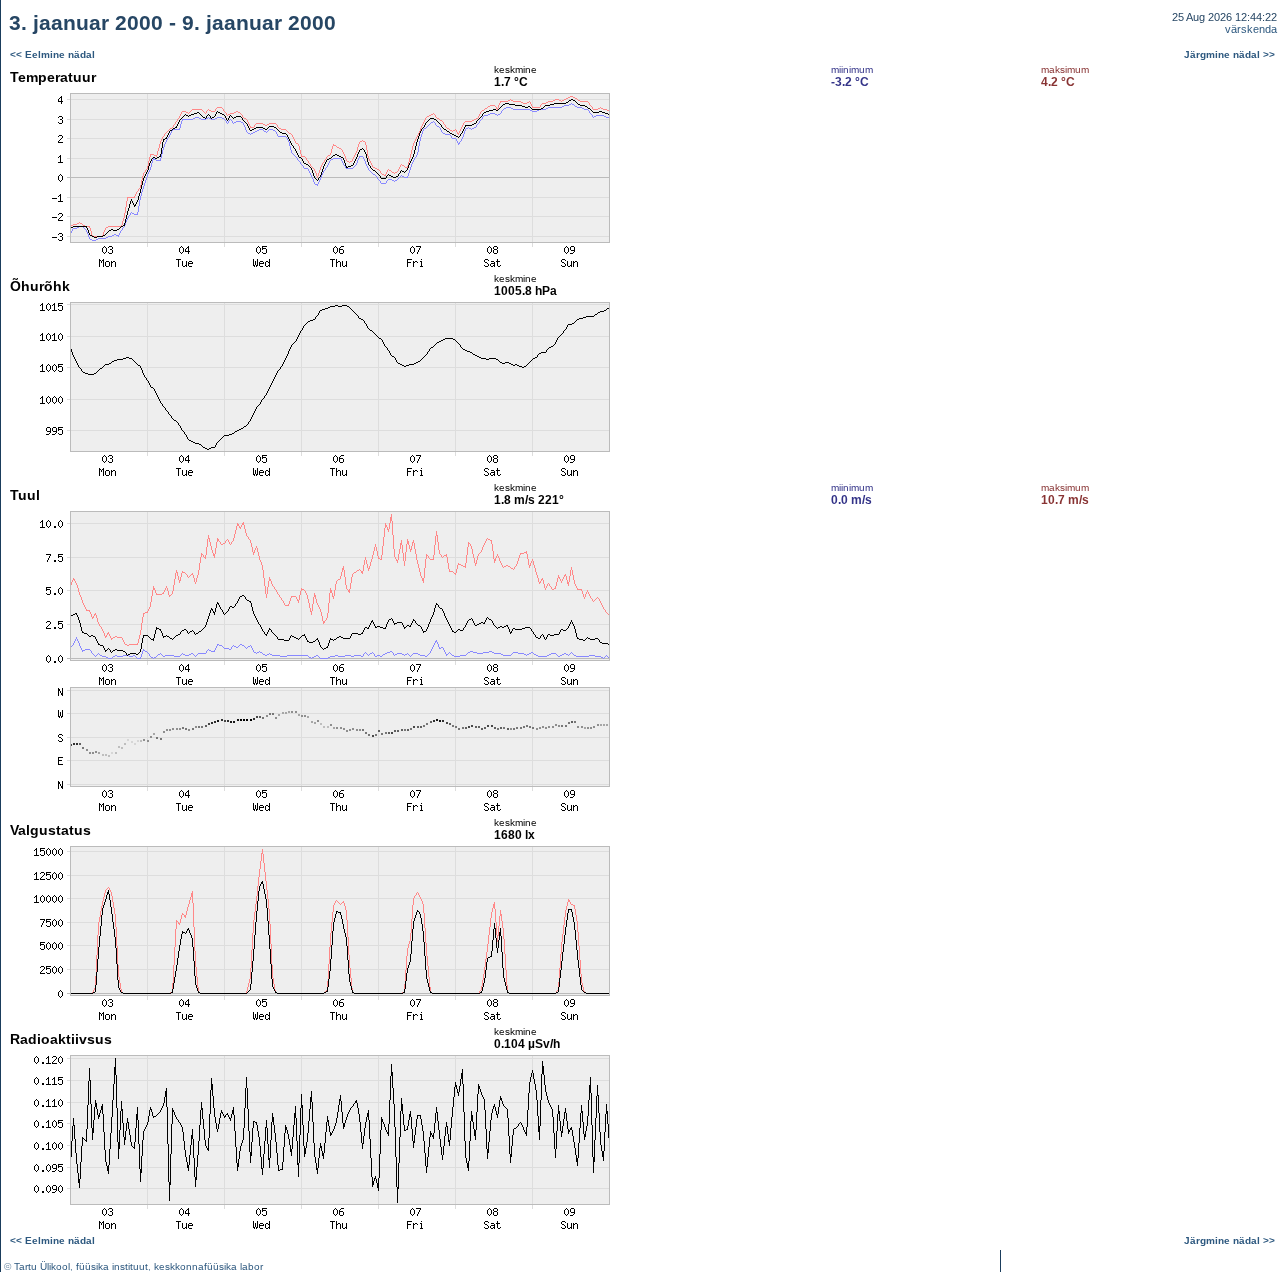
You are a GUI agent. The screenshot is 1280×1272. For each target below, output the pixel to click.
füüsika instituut (112, 1266)
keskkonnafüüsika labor (208, 1266)
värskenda (1251, 29)
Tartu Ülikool (42, 1266)
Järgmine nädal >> (1229, 54)
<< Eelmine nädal (52, 54)
